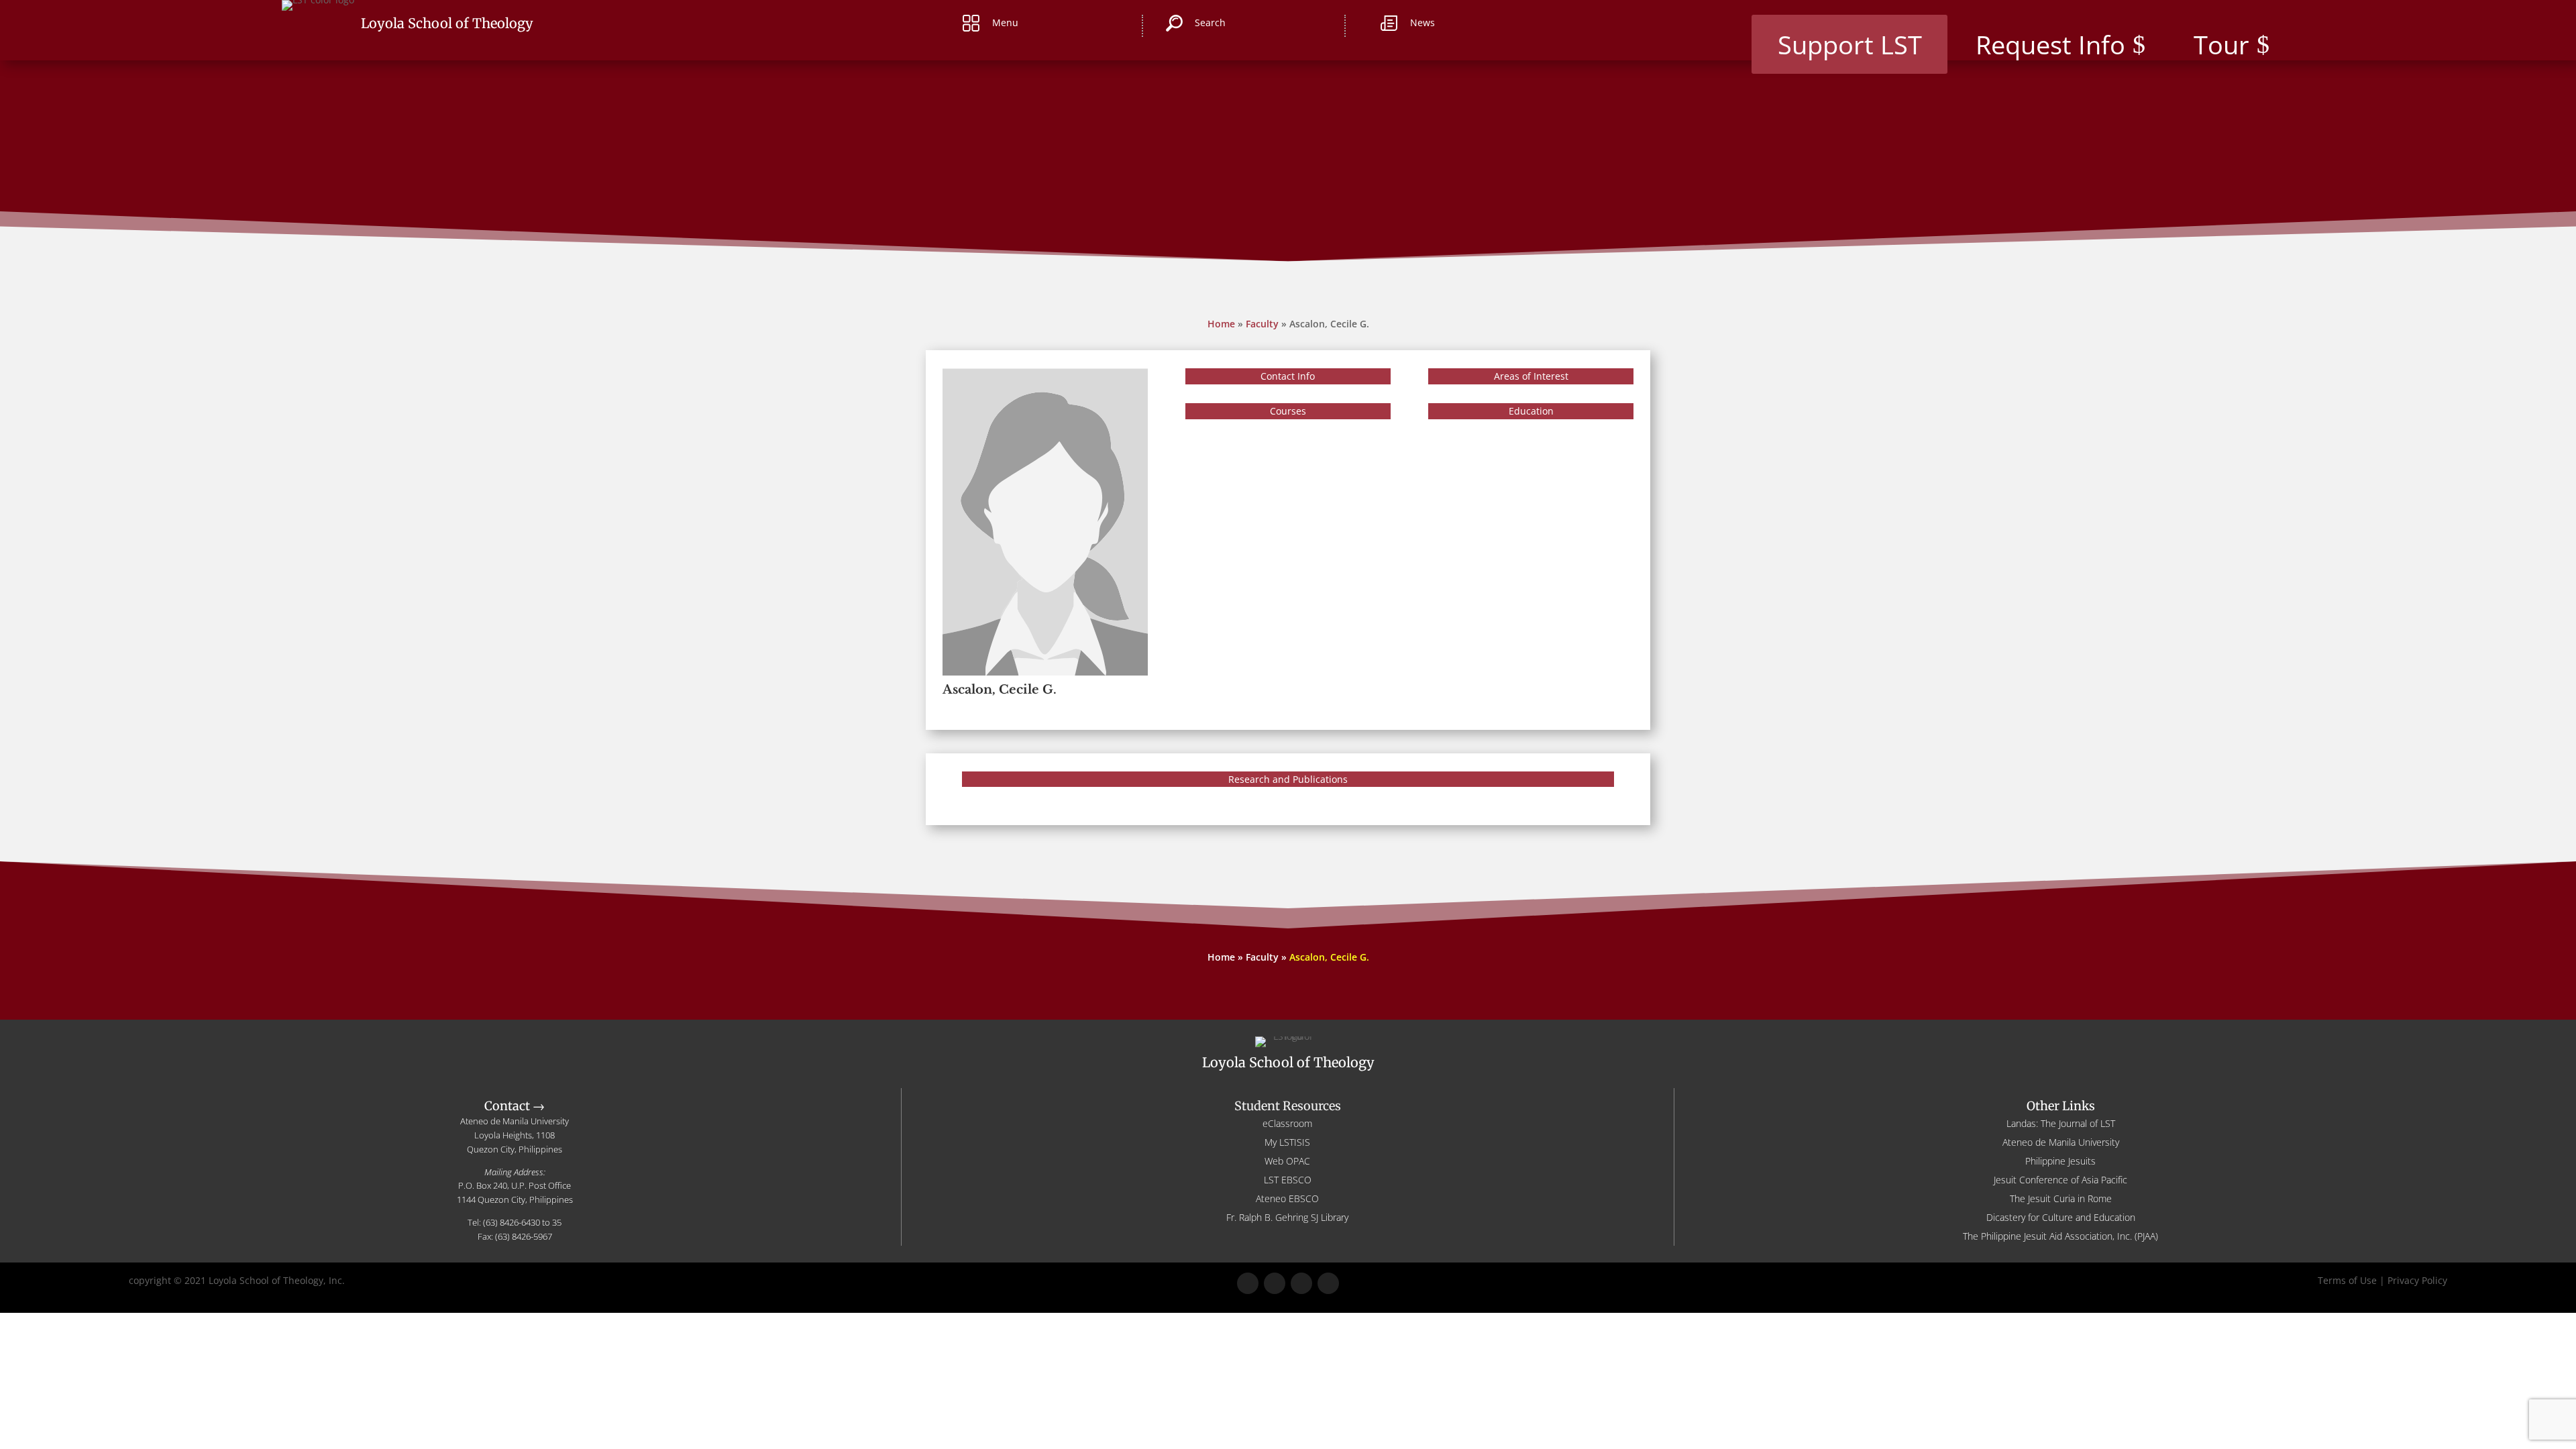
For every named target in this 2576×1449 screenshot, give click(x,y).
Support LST (1850, 44)
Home (1221, 324)
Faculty (1262, 324)
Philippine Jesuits (2060, 1161)
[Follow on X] (1275, 1283)
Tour (2221, 44)
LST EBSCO (1288, 1180)
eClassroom (1287, 1123)
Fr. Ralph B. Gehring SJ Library (1287, 1217)
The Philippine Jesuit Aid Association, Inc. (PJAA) (2060, 1236)
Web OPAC (1287, 1161)
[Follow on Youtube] (1328, 1283)
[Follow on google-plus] (1301, 1283)
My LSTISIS (1287, 1142)
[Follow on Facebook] (1248, 1283)
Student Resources (1288, 1106)
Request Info (2050, 44)
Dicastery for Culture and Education (2061, 1217)
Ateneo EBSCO (1287, 1198)
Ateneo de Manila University (2061, 1142)
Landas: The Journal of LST (2061, 1123)
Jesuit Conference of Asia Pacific (2060, 1180)
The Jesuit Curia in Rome (2061, 1198)
